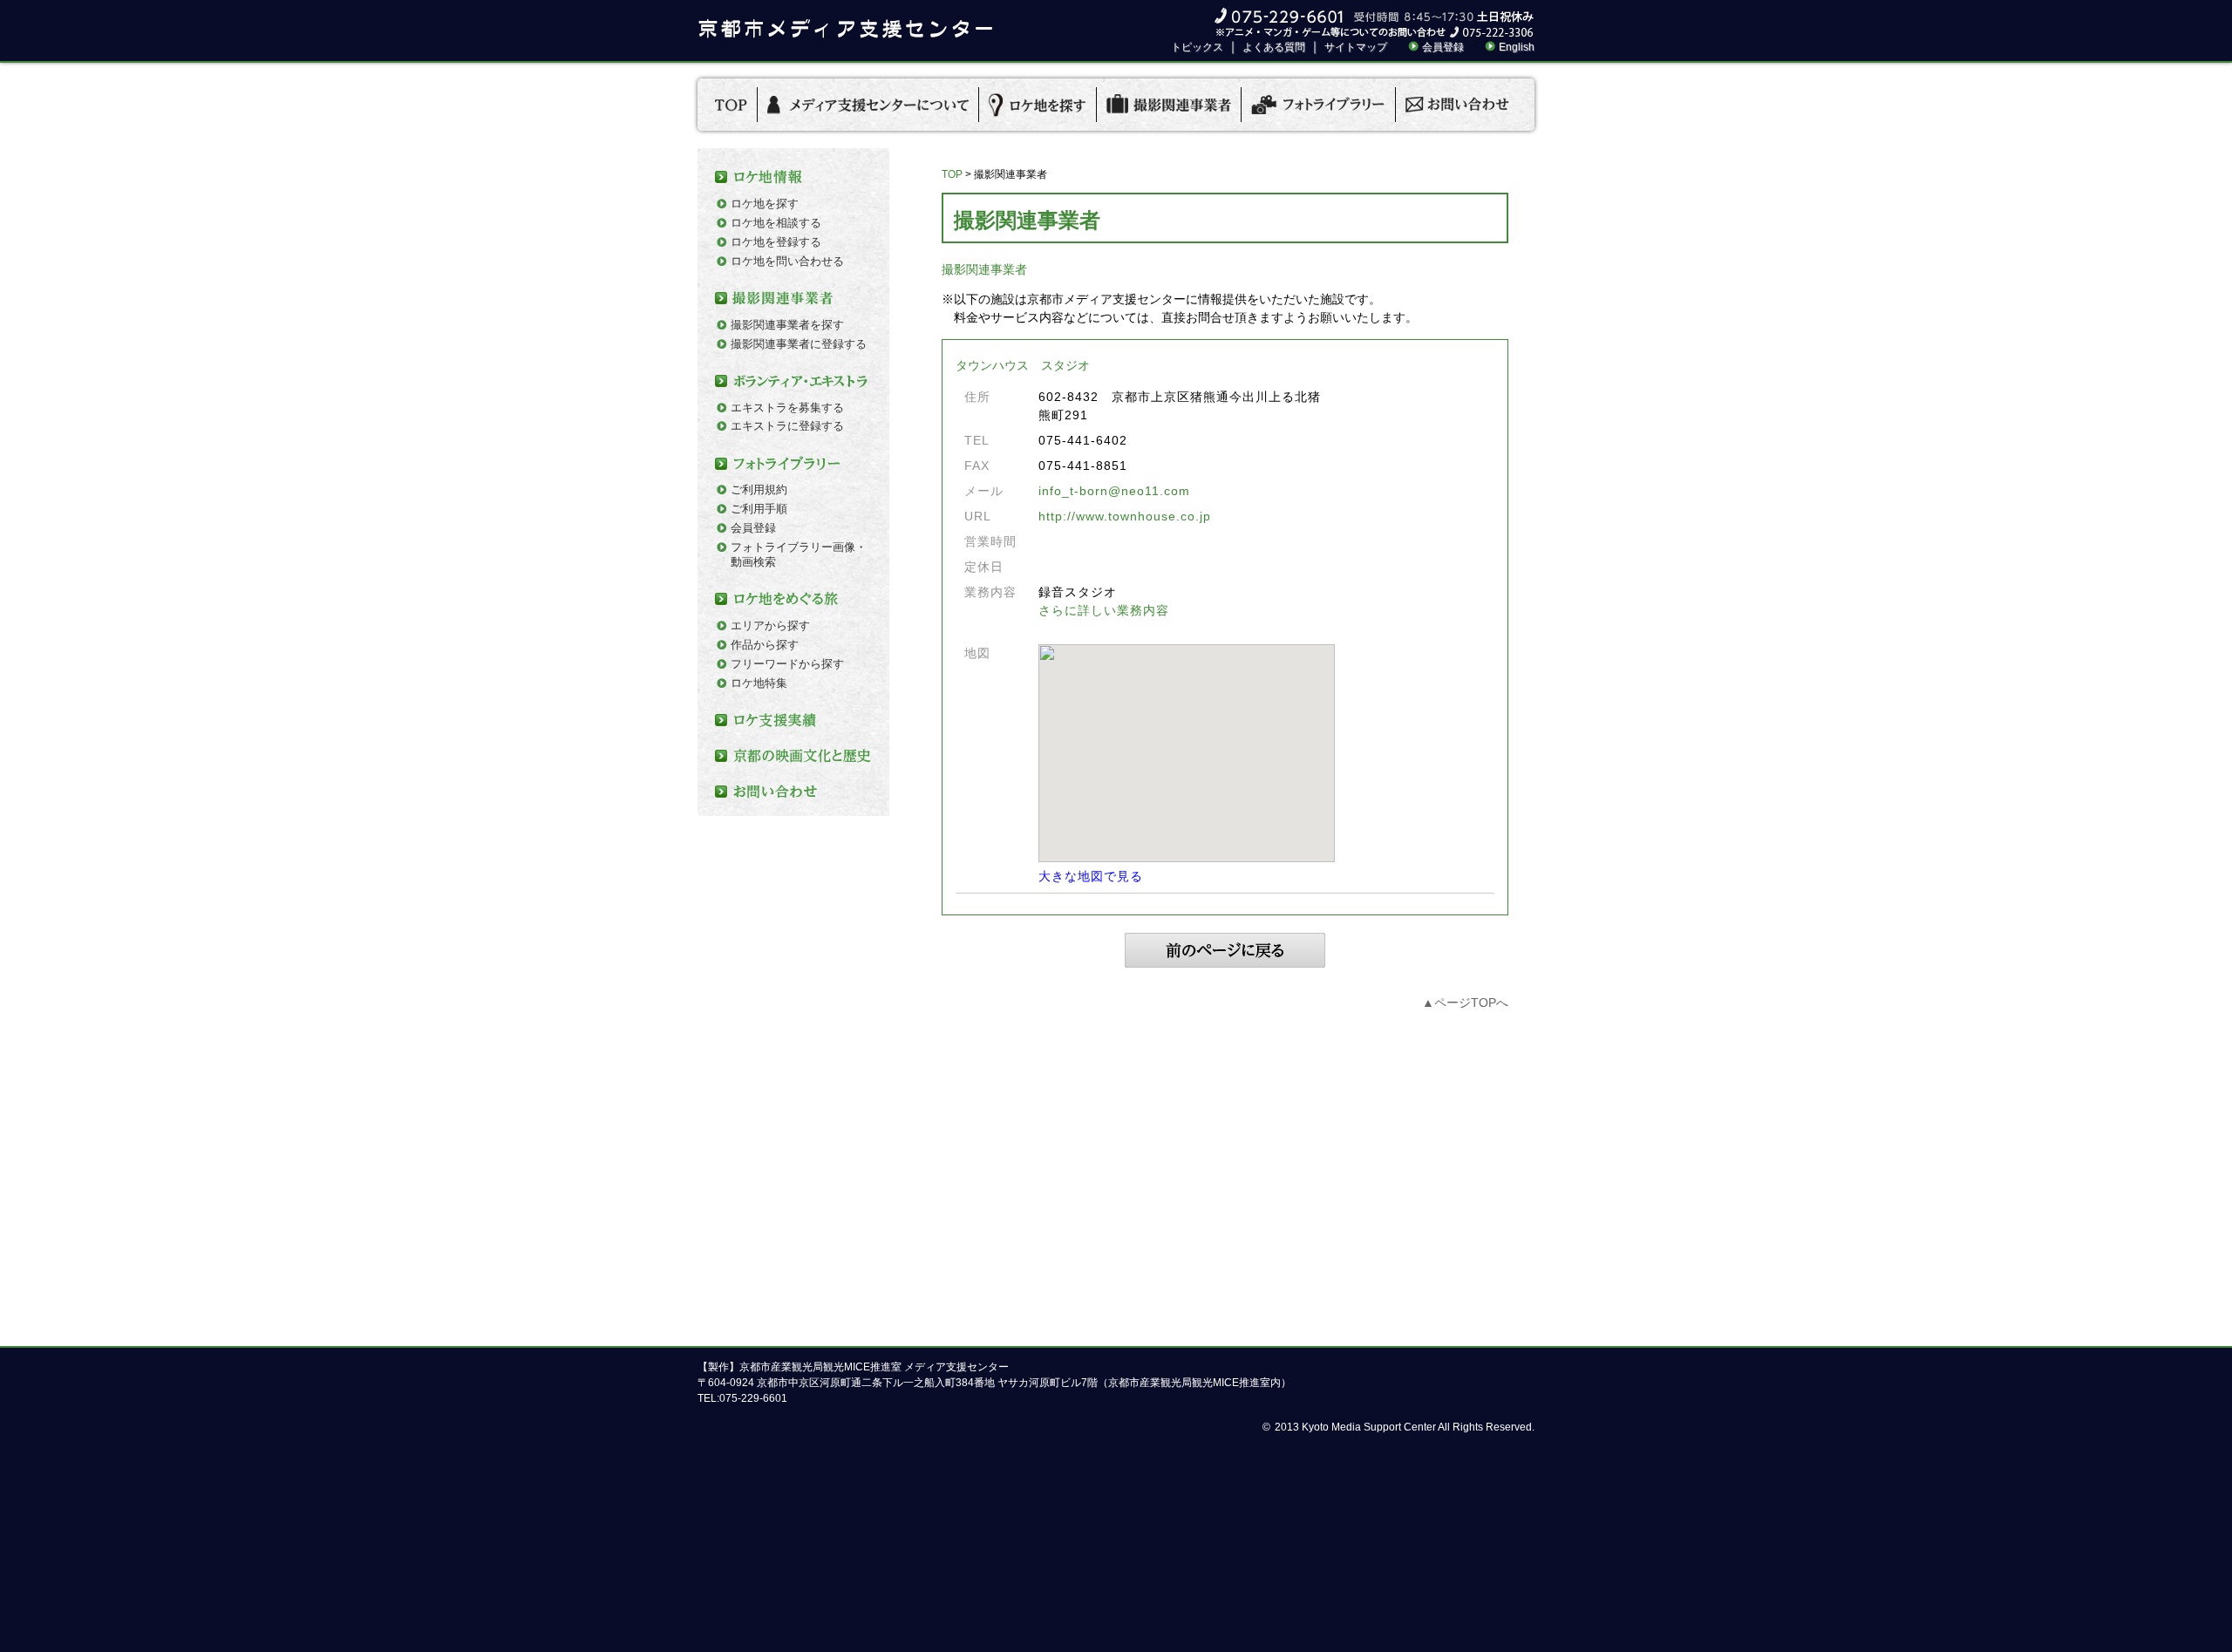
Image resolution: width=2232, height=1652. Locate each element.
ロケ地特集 (759, 683)
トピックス (1197, 47)
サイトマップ (1356, 47)
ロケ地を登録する (776, 242)
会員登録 (1443, 47)
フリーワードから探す (787, 664)
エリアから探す (770, 625)
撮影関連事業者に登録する (799, 344)
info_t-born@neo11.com (1114, 491)
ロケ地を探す (765, 204)
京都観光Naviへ (1326, 1309)
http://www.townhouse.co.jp (1125, 516)
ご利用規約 (759, 489)
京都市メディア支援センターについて (967, 1309)
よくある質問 (1274, 47)
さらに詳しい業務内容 (1104, 610)
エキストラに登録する (787, 426)
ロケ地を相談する (776, 223)
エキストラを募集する (787, 408)
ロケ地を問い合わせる (787, 261)
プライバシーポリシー (1147, 1309)
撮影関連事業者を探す (787, 325)
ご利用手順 (759, 509)
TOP (952, 174)
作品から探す (765, 645)
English (1517, 47)
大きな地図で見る (1091, 876)
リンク (1246, 1309)
